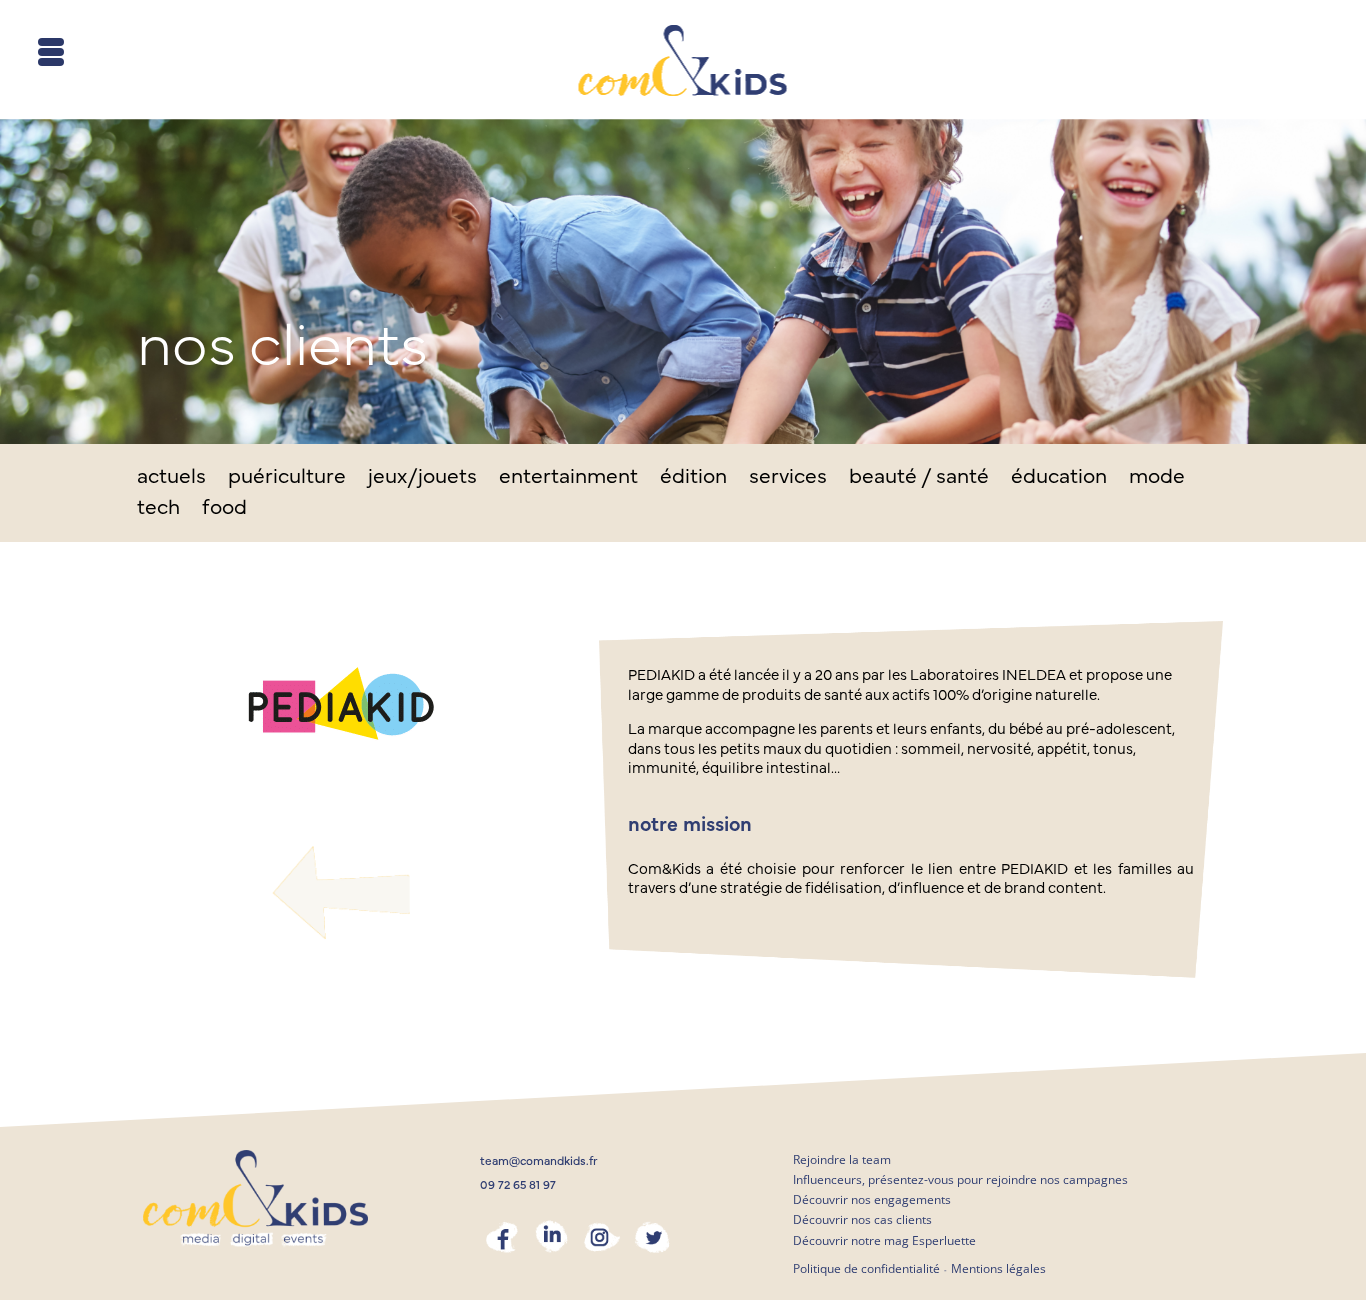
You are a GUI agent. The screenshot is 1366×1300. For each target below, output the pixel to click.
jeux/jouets (422, 478)
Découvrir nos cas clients (862, 1219)
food (224, 509)
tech (158, 509)
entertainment (568, 478)
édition (693, 478)
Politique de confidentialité (866, 1268)
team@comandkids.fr (539, 1161)
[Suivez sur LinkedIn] (552, 1237)
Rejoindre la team (842, 1159)
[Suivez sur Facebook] (502, 1237)
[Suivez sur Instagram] (602, 1237)
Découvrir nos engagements (872, 1199)
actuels (171, 478)
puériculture (287, 478)
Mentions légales (998, 1268)
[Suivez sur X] (652, 1237)
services (788, 478)
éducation (1059, 478)
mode (1157, 478)
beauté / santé (919, 478)
